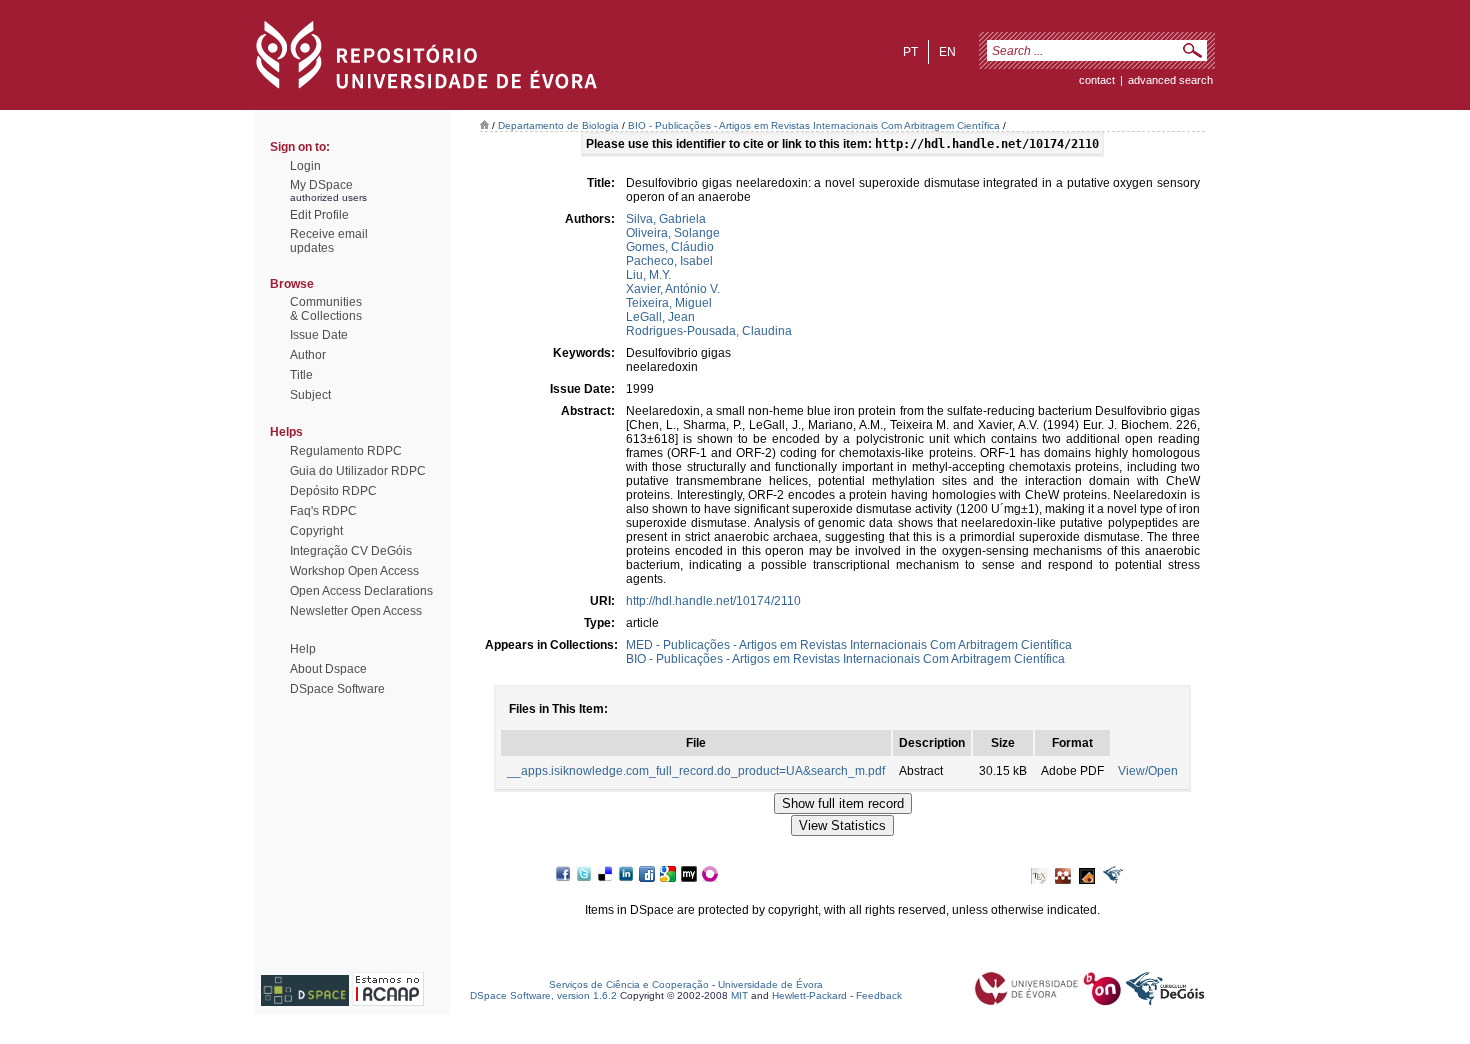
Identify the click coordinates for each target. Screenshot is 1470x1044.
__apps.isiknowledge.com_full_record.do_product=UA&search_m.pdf (696, 771)
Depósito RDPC (333, 491)
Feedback (879, 995)
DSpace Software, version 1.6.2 (543, 995)
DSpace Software (337, 689)
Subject (310, 395)
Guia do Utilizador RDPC (358, 471)
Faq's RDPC (323, 511)
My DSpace (321, 185)
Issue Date (319, 335)
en (947, 52)
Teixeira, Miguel (669, 303)
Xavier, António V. (673, 289)
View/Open (1148, 771)
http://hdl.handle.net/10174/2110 (713, 601)
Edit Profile (319, 215)
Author (308, 355)
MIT (739, 995)
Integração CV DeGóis (351, 551)
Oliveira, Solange (673, 233)
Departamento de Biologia (558, 125)
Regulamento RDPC (346, 451)
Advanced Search (1170, 80)
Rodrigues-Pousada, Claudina (709, 331)
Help (303, 649)
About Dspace (328, 669)
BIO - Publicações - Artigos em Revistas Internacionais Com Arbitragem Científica (814, 125)
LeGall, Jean (660, 317)
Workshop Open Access (354, 571)
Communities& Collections (326, 309)
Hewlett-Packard (809, 995)
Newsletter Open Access (356, 611)
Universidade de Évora (770, 984)
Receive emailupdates (329, 241)
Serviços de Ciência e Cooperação (629, 984)
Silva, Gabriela (666, 219)
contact (1097, 80)
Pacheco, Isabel (669, 261)
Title (301, 375)
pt (910, 52)
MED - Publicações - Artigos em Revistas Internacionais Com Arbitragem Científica (849, 645)
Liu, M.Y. (648, 275)
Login (305, 166)
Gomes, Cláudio (670, 247)
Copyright (316, 531)
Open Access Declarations (361, 591)
